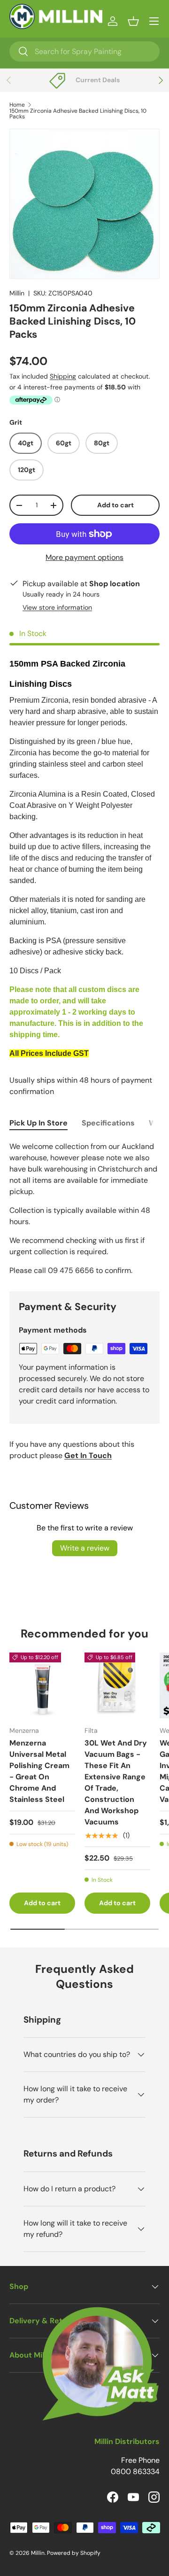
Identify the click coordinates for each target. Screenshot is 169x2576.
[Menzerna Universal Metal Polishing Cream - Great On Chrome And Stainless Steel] (42, 1685)
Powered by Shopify (74, 2553)
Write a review (85, 1548)
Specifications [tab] (108, 1123)
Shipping (63, 376)
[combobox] (84, 51)
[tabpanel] (84, 1209)
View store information (57, 607)
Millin (17, 293)
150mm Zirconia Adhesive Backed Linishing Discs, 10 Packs (78, 114)
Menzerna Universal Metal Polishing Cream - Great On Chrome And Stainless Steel (39, 1771)
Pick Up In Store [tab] (38, 1123)
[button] (133, 21)
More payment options (84, 557)
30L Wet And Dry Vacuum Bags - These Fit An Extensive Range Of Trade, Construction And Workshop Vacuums (116, 1782)
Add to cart (115, 505)
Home (17, 105)
